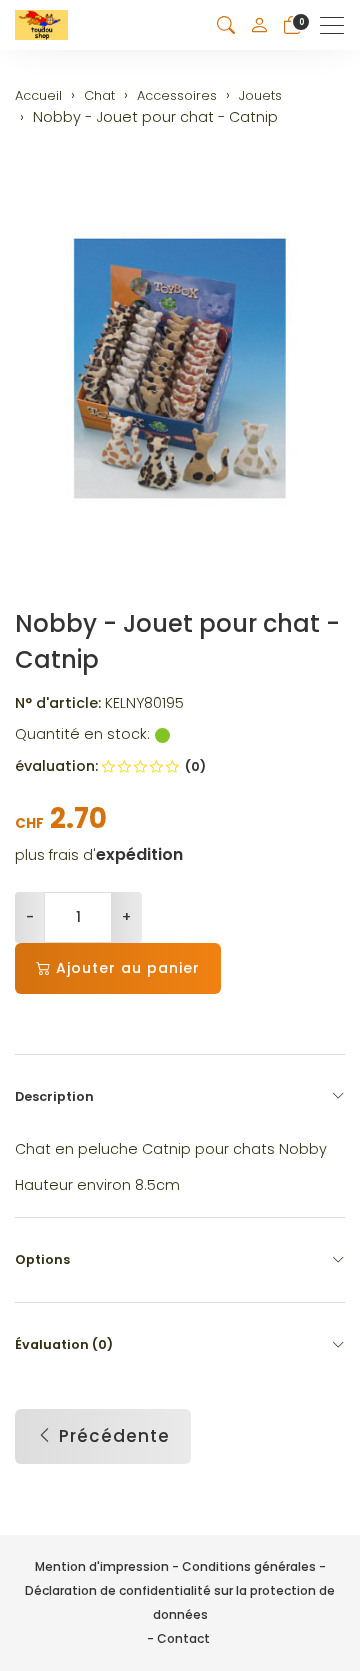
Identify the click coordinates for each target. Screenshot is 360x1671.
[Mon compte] (259, 25)
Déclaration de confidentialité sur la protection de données (180, 1602)
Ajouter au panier (128, 968)
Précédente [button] (114, 1436)
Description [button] (54, 1096)
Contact (183, 1638)
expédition (139, 855)
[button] (226, 25)
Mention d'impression (102, 1566)
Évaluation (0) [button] (64, 1344)
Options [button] (42, 1259)
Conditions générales (249, 1566)
